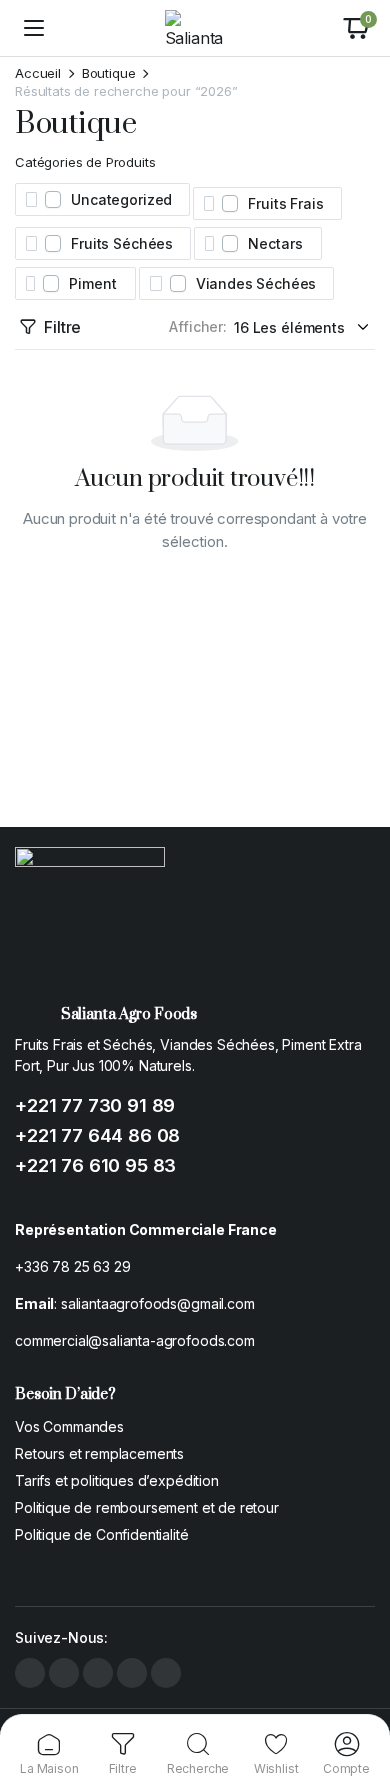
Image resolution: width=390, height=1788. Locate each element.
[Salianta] (195, 28)
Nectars (275, 243)
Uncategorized (121, 199)
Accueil (38, 73)
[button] (356, 28)
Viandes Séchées (256, 283)
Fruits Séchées (122, 243)
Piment (92, 283)
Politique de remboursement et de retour (147, 1507)
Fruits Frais (285, 203)
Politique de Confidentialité (102, 1534)
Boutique (109, 73)
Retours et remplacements (99, 1453)
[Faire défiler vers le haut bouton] (358, 1698)
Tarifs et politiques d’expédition (117, 1480)
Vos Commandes (69, 1426)
